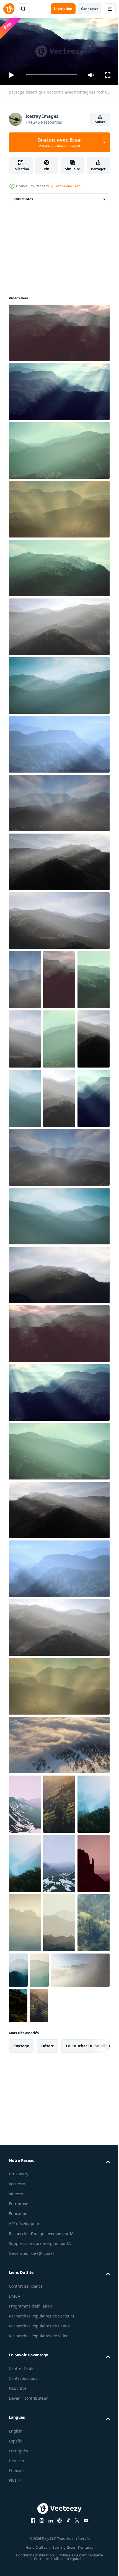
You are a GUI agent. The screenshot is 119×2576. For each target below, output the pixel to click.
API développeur (24, 2459)
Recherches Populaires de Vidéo (39, 2571)
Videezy (16, 2429)
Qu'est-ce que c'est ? (66, 186)
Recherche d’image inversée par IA (41, 2469)
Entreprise (19, 2439)
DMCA (15, 2531)
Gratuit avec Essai (59, 142)
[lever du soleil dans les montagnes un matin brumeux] (59, 1920)
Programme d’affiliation (30, 2541)
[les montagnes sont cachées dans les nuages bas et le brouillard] (25, 1920)
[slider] (51, 75)
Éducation (18, 2449)
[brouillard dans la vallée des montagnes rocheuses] (25, 2098)
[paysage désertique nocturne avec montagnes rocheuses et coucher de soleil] (59, 330)
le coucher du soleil (85, 2281)
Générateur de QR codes (32, 2488)
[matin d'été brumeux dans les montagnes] (25, 2158)
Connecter (90, 9)
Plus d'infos (23, 197)
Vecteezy (17, 2419)
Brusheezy (19, 2409)
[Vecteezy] (9, 9)
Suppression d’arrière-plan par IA (40, 2478)
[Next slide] (97, 2281)
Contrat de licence (26, 2521)
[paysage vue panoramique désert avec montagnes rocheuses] (59, 1096)
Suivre (100, 122)
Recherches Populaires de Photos (40, 2561)
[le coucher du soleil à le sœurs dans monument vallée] (59, 2039)
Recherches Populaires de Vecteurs (42, 2551)
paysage (21, 2281)
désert (47, 2281)
